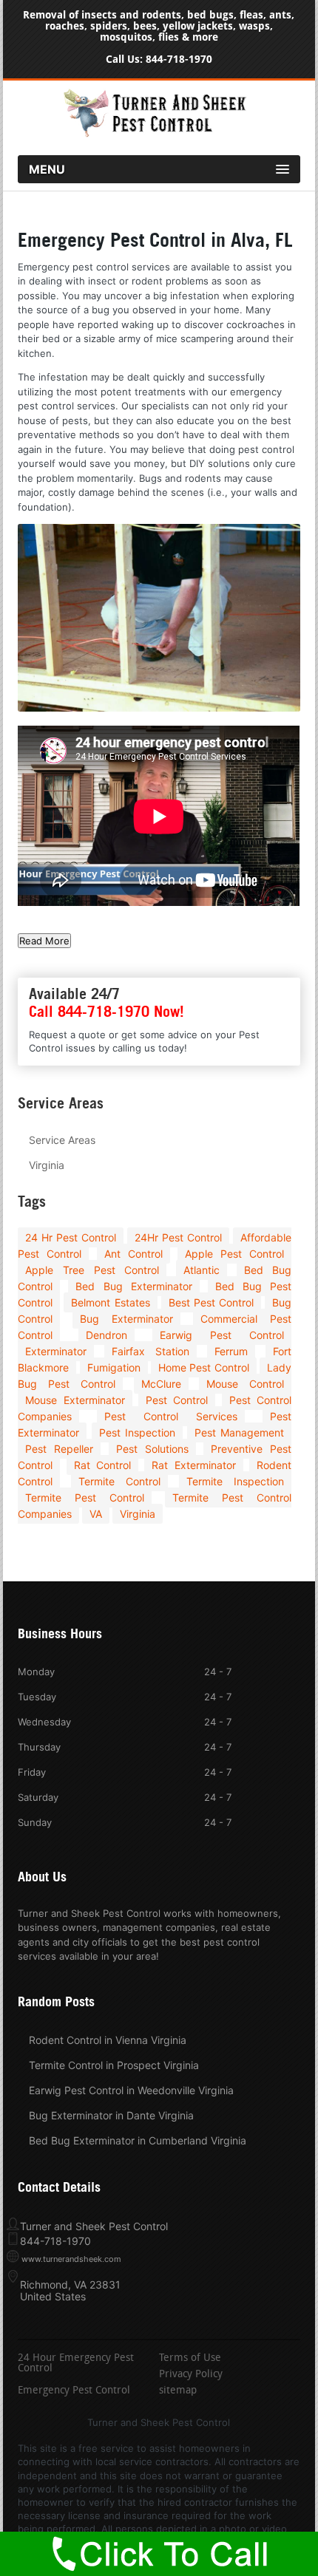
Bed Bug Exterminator (133, 1286)
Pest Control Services (171, 1416)
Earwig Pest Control (222, 1335)
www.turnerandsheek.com (71, 2259)
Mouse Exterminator (75, 1400)
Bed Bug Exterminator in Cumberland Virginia (138, 2140)
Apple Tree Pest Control (92, 1270)
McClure (161, 1384)
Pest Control (177, 1400)
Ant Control (133, 1254)
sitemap (178, 2391)
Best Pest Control (211, 1302)
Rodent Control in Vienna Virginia (108, 2040)
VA (96, 1514)
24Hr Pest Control (178, 1237)
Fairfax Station (150, 1351)
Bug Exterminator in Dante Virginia (111, 2115)
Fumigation (114, 1367)
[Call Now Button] (159, 2554)
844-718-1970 (179, 59)
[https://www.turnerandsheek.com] (159, 134)
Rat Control (102, 1465)
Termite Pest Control (85, 1497)
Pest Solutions (152, 1449)
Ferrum (231, 1351)
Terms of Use (190, 2359)
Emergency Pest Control (74, 2391)
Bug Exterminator (126, 1319)
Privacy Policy (191, 2375)
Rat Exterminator (193, 1465)
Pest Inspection (137, 1432)
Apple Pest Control (234, 1254)
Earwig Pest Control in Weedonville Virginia (131, 2090)
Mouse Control (245, 1384)
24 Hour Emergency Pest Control (76, 2364)
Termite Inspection (235, 1481)
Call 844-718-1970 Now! (106, 1012)
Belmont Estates (110, 1302)
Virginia (47, 1165)
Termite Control (119, 1481)
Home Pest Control (204, 1367)
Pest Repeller (59, 1449)
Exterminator (56, 1351)
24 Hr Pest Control (71, 1237)
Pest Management (239, 1432)
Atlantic (202, 1270)
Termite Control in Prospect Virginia (114, 2065)
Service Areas (62, 1140)
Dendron (106, 1335)
